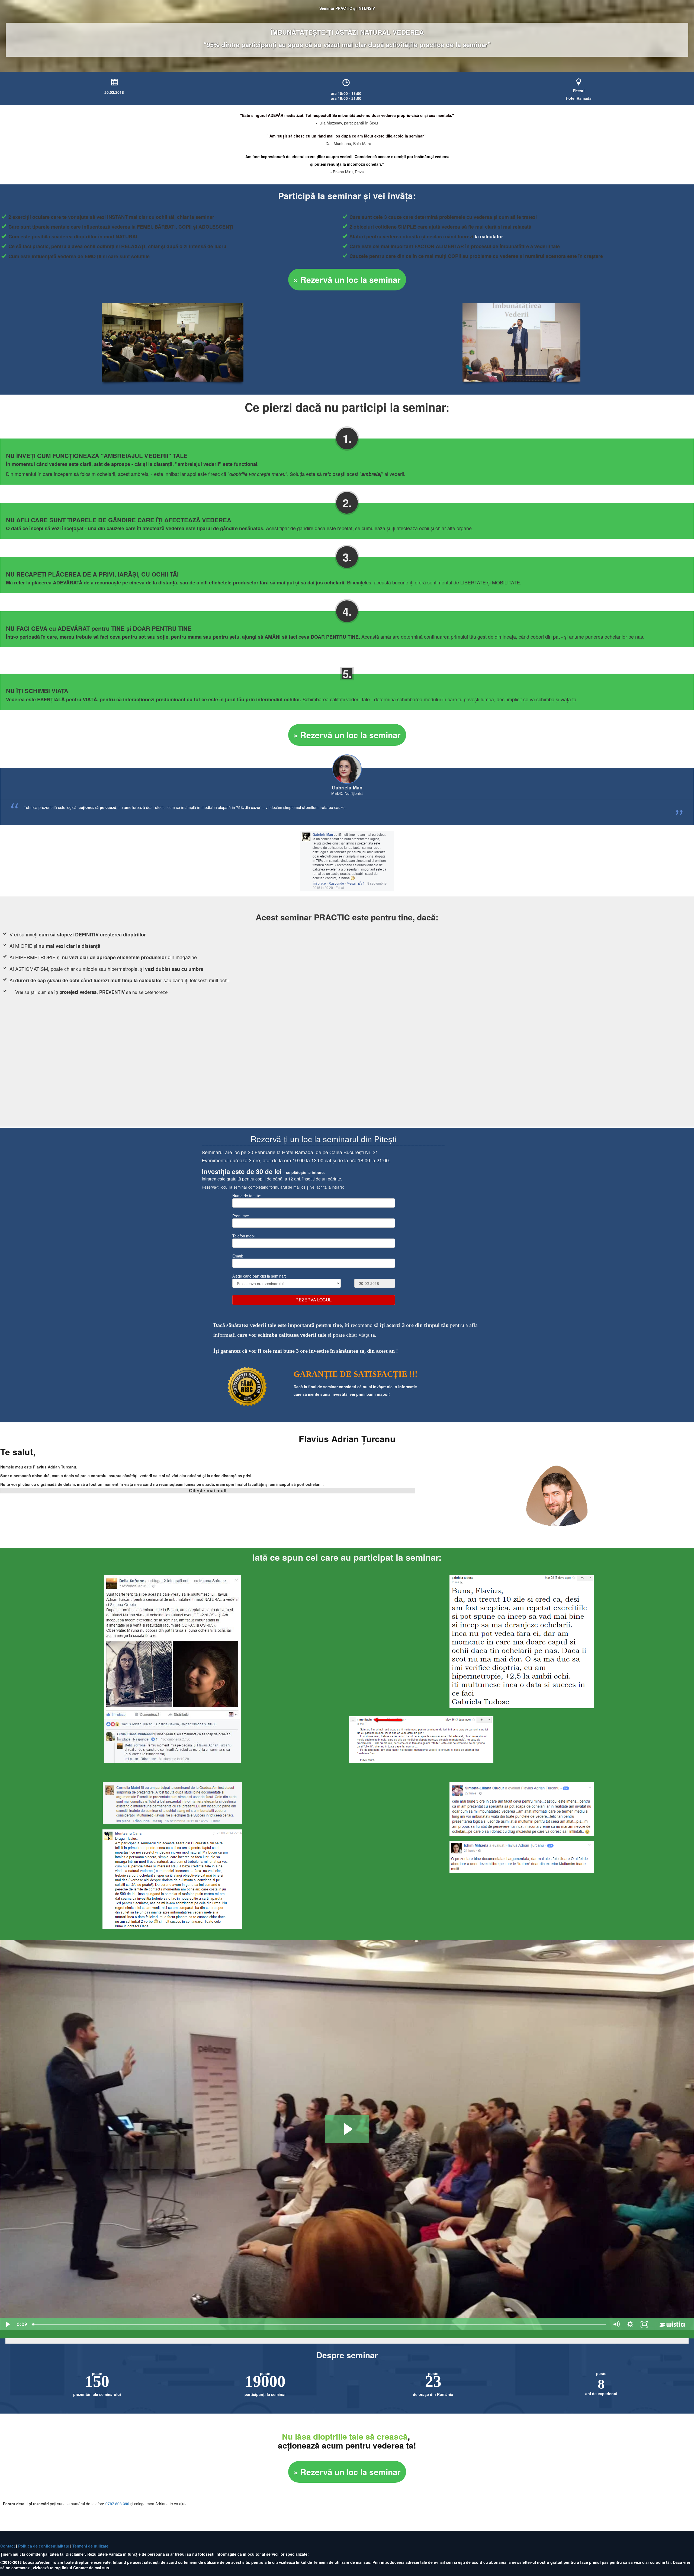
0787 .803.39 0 (117, 2504)
